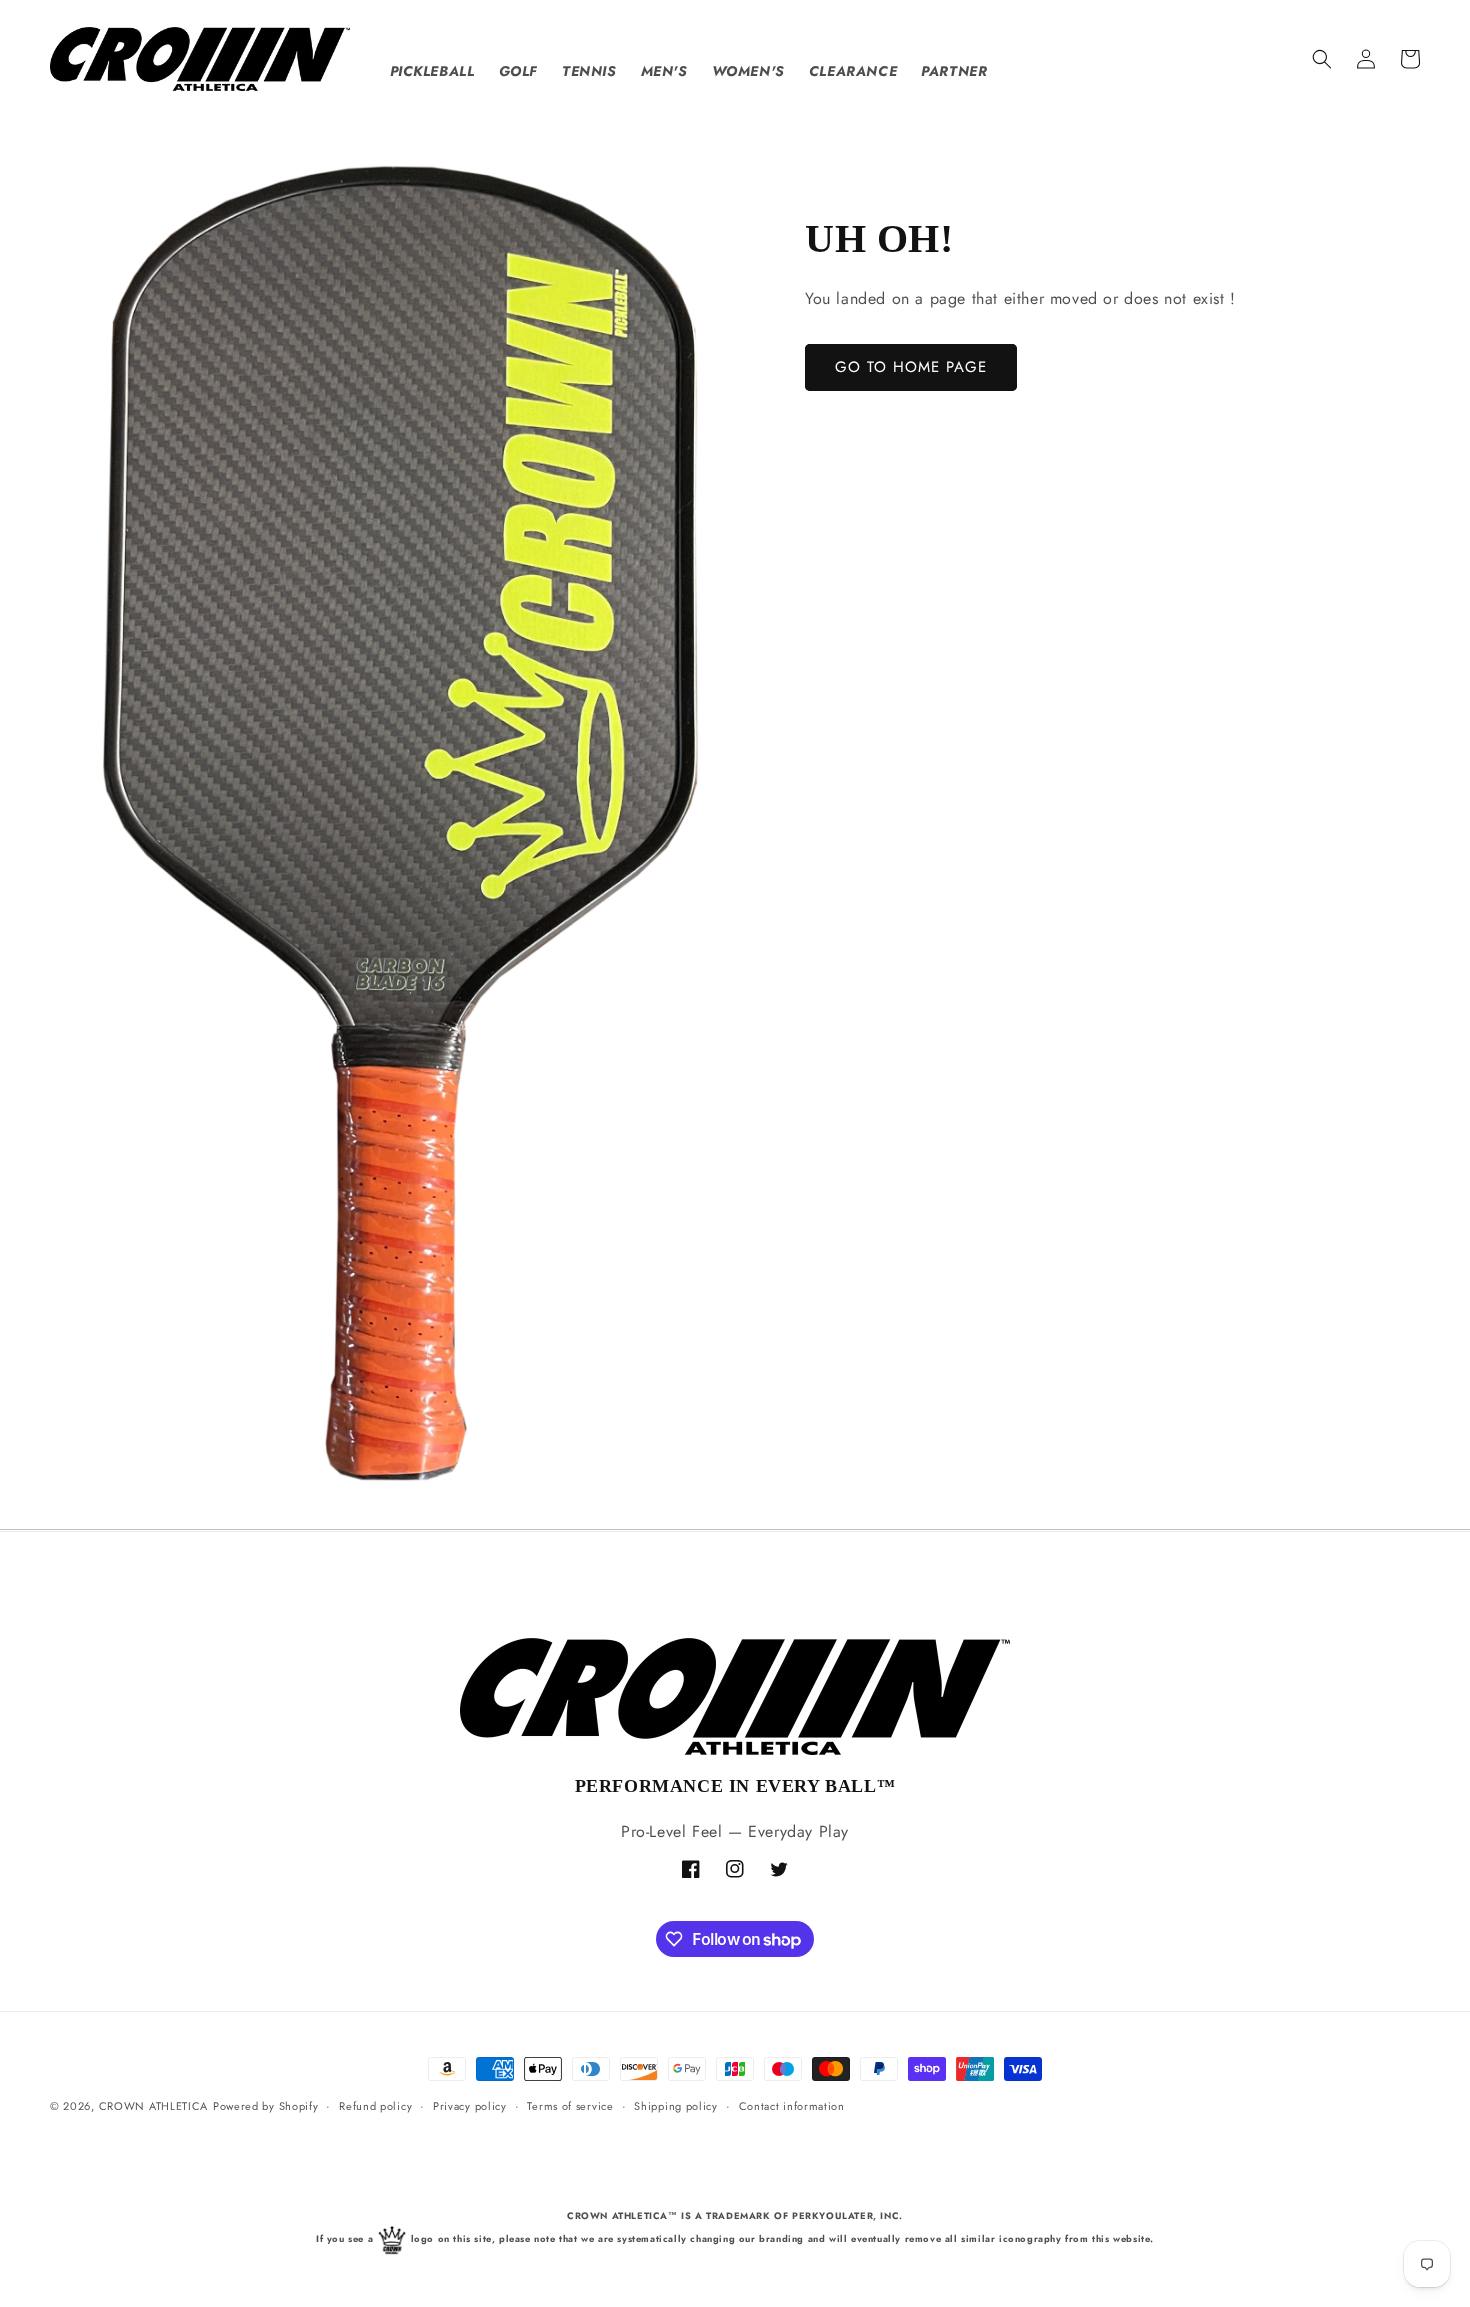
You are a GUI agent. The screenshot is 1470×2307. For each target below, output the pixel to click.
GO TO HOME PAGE (911, 367)
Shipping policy (676, 2106)
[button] (1322, 59)
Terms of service (570, 2106)
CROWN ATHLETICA (154, 2106)
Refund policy (375, 2106)
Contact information (792, 2106)
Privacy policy (470, 2106)
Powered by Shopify (266, 2106)
